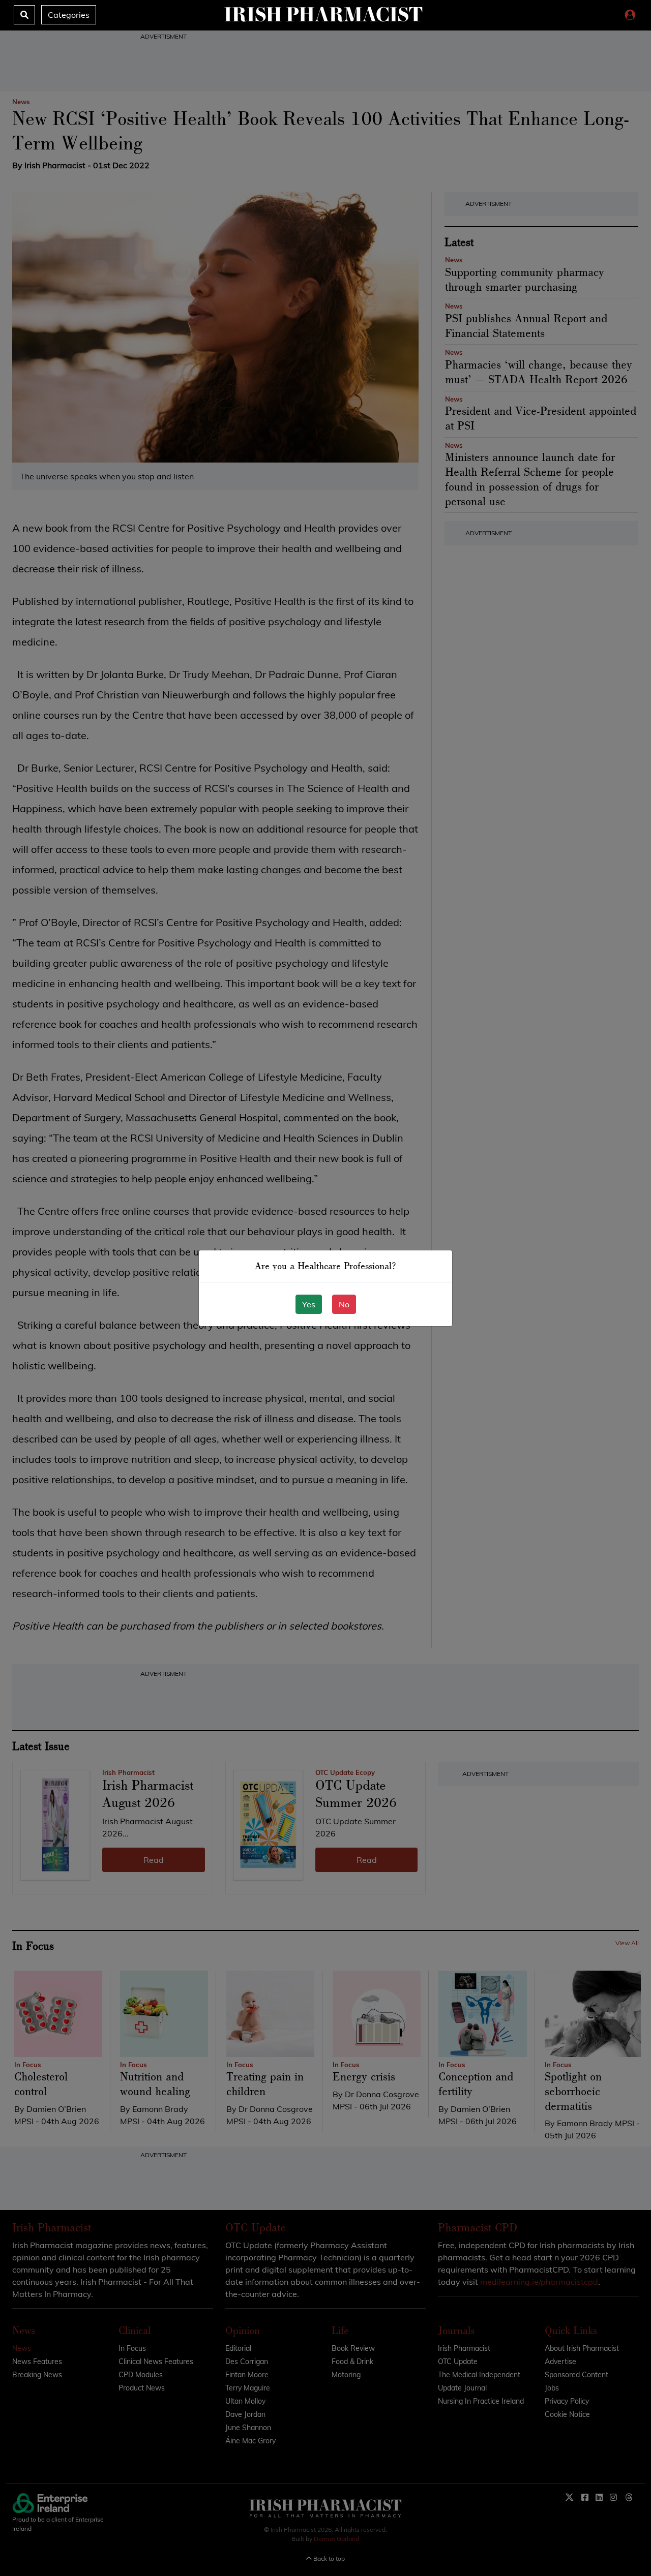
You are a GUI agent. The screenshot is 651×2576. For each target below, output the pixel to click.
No (344, 1304)
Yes (309, 1304)
